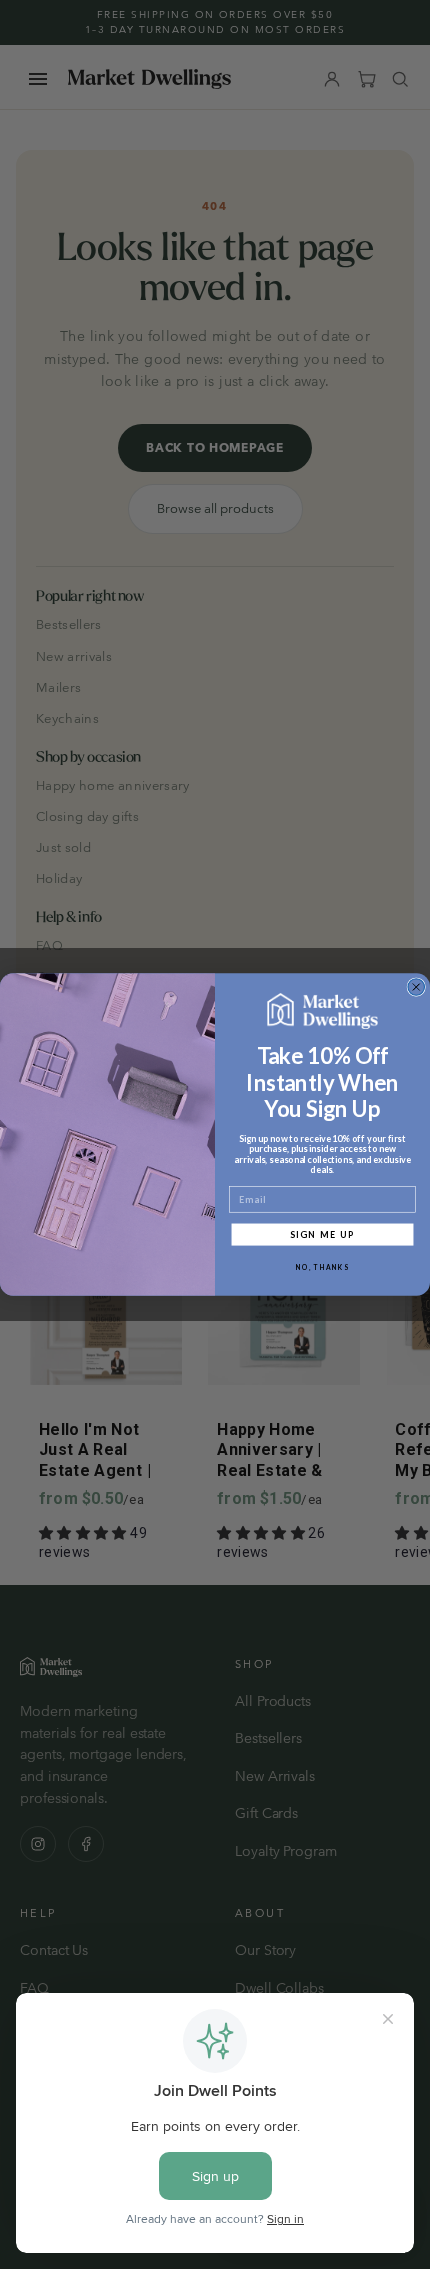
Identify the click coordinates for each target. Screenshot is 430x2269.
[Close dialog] (416, 987)
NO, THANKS (322, 1267)
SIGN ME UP (323, 1234)
